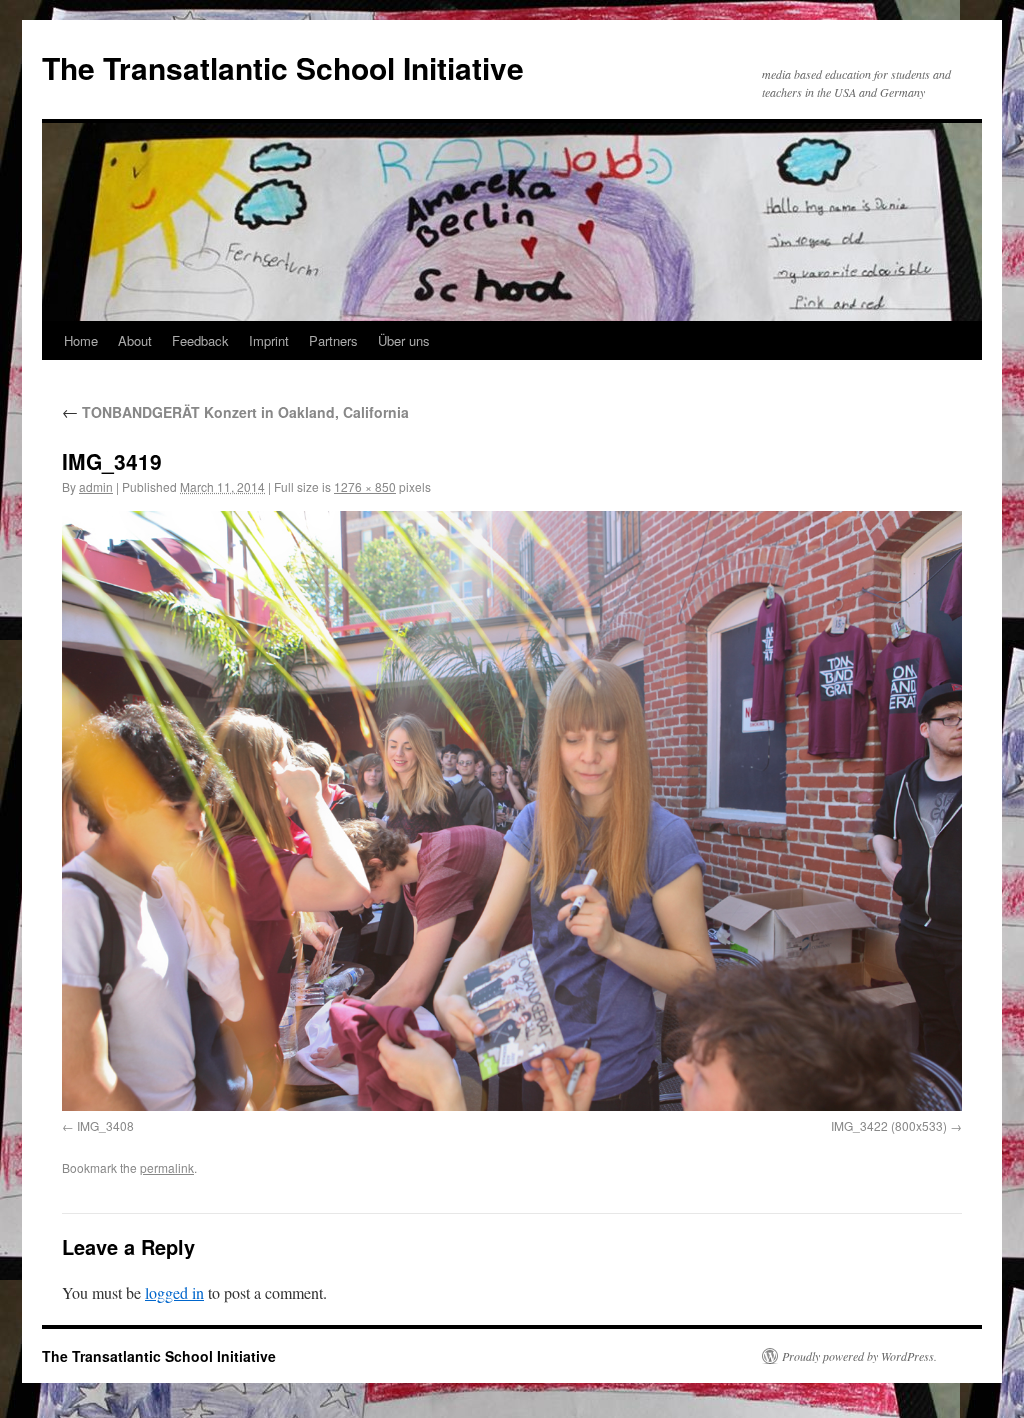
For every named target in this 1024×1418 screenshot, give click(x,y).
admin (96, 486)
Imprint (269, 340)
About (135, 340)
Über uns (404, 340)
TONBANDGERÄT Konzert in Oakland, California (235, 412)
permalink (167, 1167)
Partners (333, 340)
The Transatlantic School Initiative (283, 67)
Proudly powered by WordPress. (859, 1356)
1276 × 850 (365, 486)
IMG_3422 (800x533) (889, 1125)
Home (81, 340)
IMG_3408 (105, 1125)
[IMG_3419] (512, 811)
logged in (174, 1292)
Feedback (200, 340)
